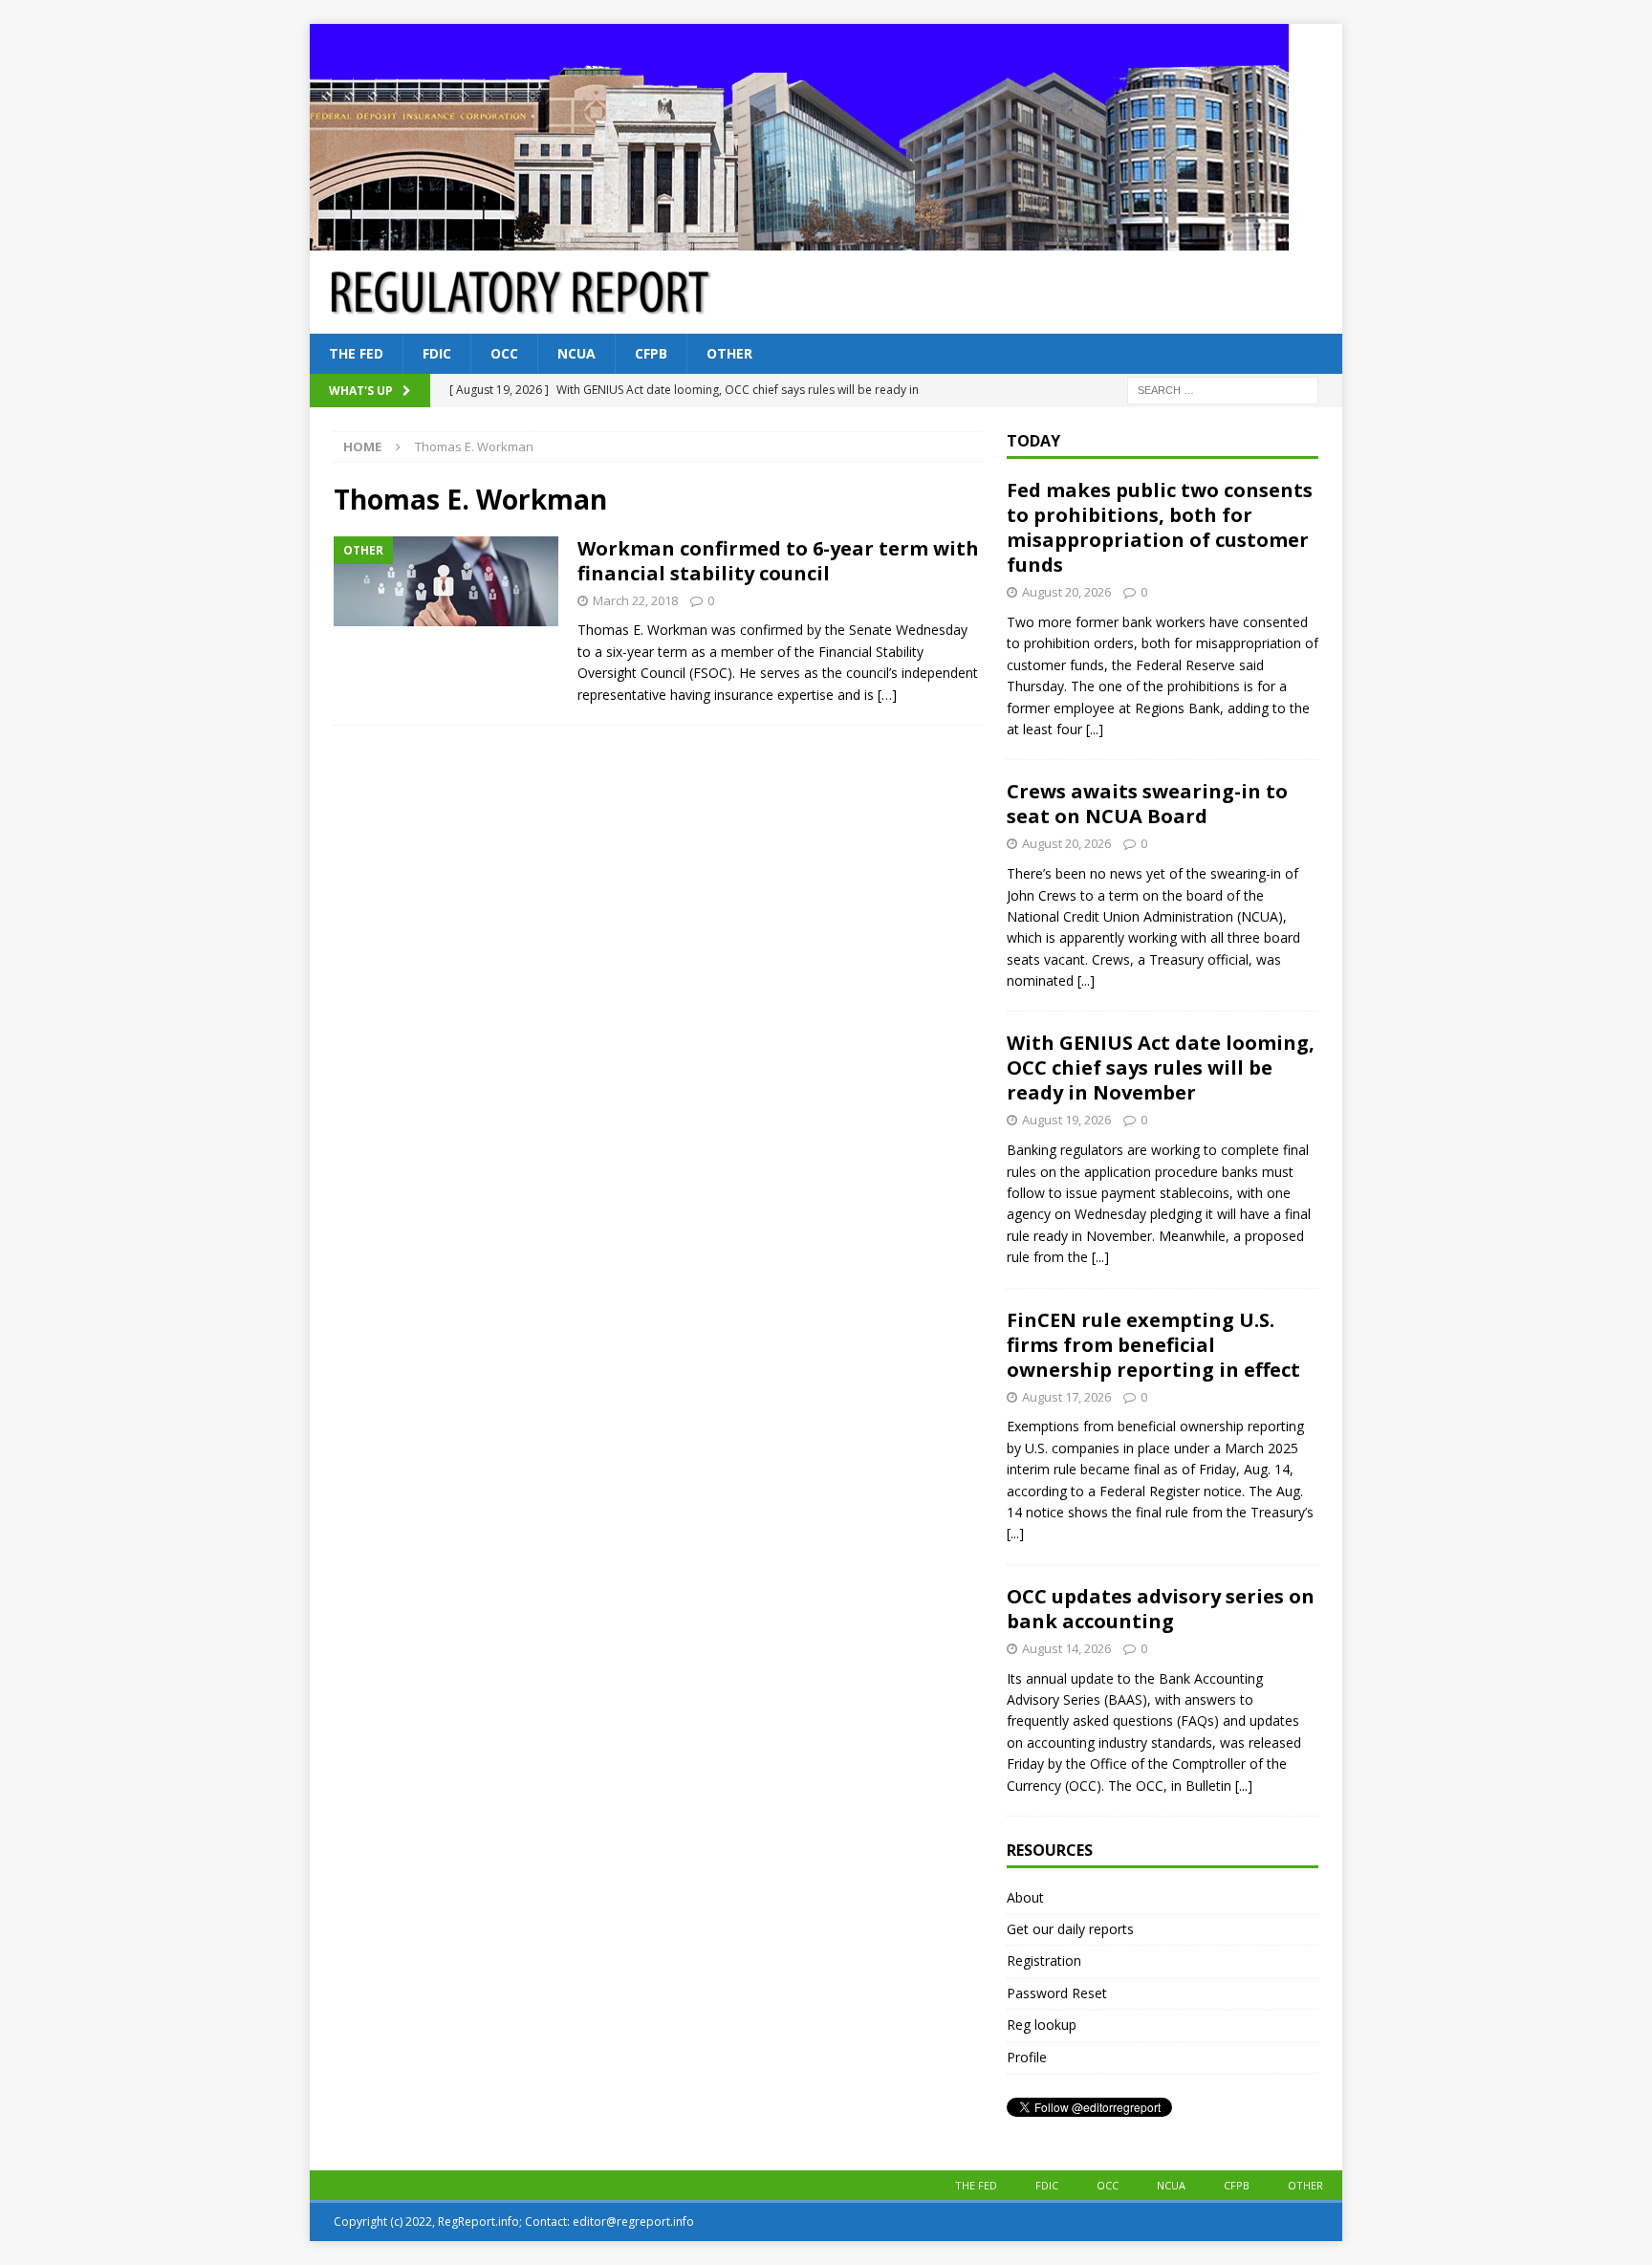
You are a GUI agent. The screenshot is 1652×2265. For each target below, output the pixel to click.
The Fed (356, 353)
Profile (1027, 2057)
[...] (1095, 729)
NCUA (576, 353)
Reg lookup (1042, 2025)
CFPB (651, 353)
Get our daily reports (1070, 1929)
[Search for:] (1223, 390)
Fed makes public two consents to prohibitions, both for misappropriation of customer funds (1160, 527)
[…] (887, 695)
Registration (1044, 1960)
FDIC (437, 353)
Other (729, 353)
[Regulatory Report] (799, 240)
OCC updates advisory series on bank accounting (1161, 1609)
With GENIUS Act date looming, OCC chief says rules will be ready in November (1161, 1067)
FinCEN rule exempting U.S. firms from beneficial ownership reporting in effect (1153, 1345)
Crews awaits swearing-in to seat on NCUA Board (1147, 804)
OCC (504, 353)
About (1025, 1897)
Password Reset (1057, 1993)
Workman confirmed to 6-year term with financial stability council (778, 561)
